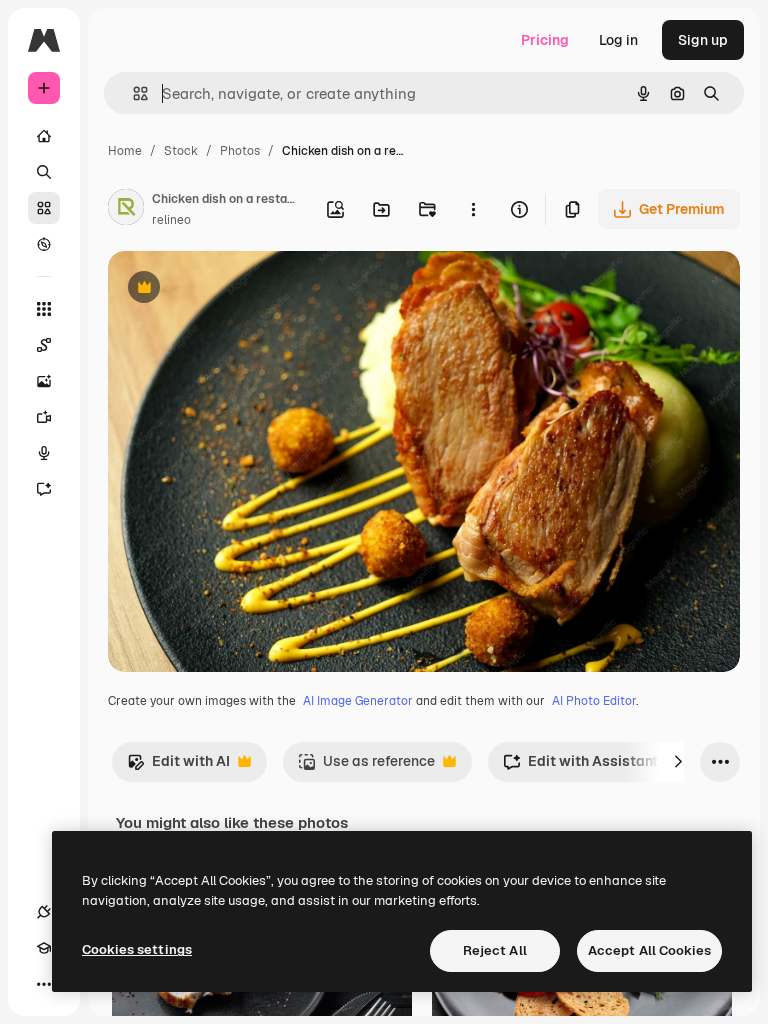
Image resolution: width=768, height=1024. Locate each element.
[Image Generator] (44, 381)
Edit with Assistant (580, 766)
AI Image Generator (358, 701)
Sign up (703, 40)
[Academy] (44, 948)
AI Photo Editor (594, 701)
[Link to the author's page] (126, 210)
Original (236, 289)
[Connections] (44, 912)
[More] (44, 984)
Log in (618, 40)
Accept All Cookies (649, 950)
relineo (171, 220)
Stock (181, 151)
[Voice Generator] (44, 453)
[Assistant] (44, 489)
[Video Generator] (44, 417)
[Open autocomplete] (132, 93)
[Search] (44, 172)
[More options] (473, 209)
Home (125, 151)
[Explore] (44, 244)
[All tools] (44, 309)
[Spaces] (44, 345)
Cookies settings (137, 949)
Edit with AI (178, 766)
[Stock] (44, 208)
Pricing (545, 40)
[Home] (44, 136)
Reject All (495, 950)
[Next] (678, 762)
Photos (240, 151)
